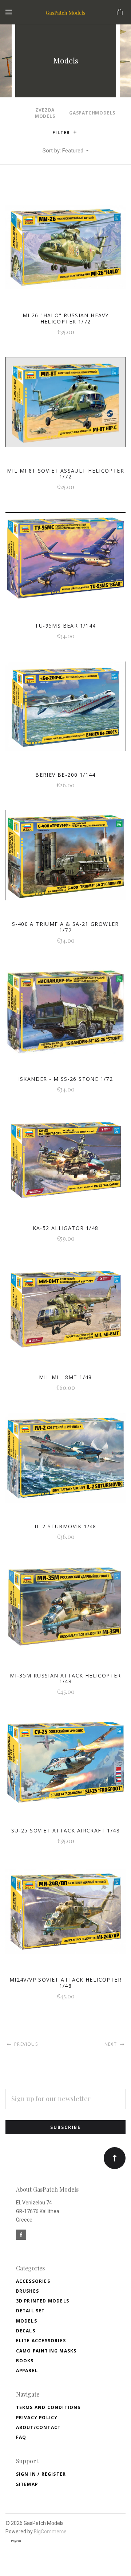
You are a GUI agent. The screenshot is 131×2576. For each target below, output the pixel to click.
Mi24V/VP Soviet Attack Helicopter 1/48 (65, 1983)
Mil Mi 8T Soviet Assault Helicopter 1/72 (65, 474)
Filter (62, 133)
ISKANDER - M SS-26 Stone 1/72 (66, 1079)
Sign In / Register (41, 2474)
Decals (26, 2331)
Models (27, 2321)
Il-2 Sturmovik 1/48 (65, 1526)
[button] (75, 132)
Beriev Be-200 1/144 (65, 775)
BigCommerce (50, 2532)
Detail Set (31, 2311)
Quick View (65, 251)
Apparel (27, 2371)
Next (111, 2044)
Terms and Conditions (48, 2407)
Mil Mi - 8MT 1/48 (65, 1377)
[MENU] (10, 12)
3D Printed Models (43, 2301)
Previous (25, 2044)
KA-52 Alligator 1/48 (66, 1228)
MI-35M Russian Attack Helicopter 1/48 (65, 1679)
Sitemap (27, 2484)
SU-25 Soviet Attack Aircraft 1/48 (65, 1830)
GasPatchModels (92, 113)
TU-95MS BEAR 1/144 (65, 626)
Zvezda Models (45, 113)
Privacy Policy (37, 2418)
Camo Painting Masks (46, 2351)
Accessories (33, 2281)
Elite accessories (41, 2341)
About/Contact (39, 2427)
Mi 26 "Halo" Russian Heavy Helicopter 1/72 (65, 318)
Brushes (27, 2291)
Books (25, 2361)
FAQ (21, 2437)
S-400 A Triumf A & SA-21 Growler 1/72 (65, 927)
